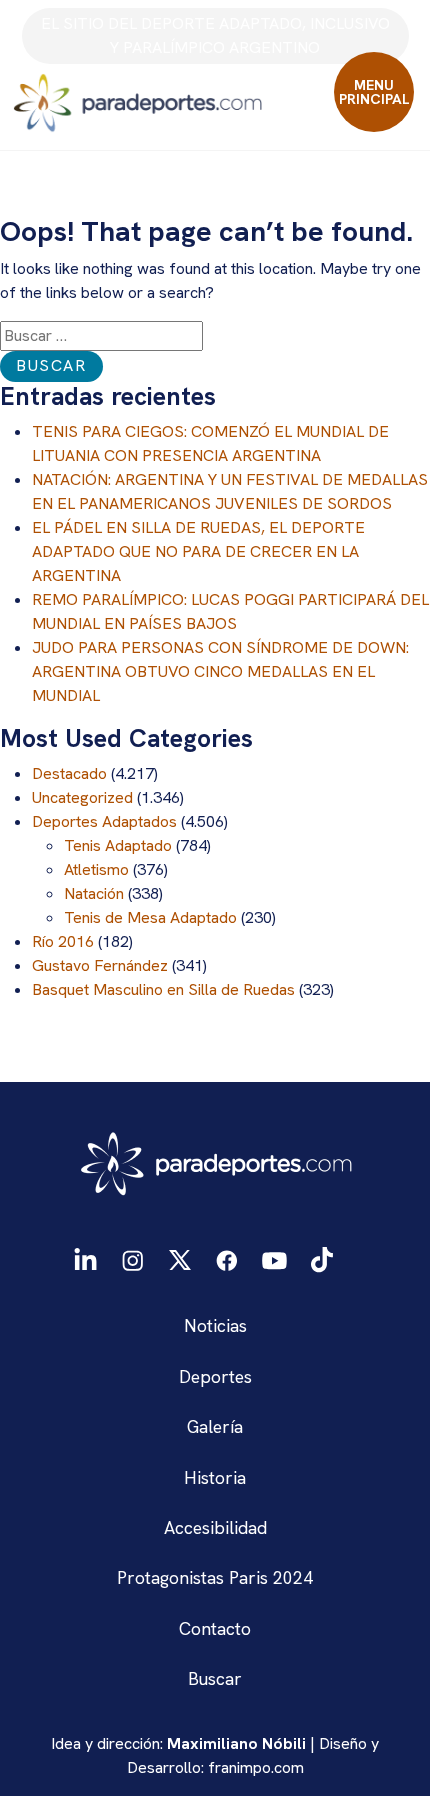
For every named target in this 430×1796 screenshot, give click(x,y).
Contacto (215, 1628)
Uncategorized (82, 797)
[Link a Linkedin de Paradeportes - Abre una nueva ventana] (85, 1259)
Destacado (69, 773)
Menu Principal (374, 92)
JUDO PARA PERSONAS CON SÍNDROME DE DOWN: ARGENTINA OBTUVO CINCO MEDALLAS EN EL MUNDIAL (220, 671)
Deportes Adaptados (104, 821)
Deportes (215, 1376)
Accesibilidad (215, 1527)
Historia (215, 1477)
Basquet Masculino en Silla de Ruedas (163, 989)
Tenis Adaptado (118, 845)
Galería (215, 1426)
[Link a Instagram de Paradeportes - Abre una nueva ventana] (132, 1258)
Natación (94, 893)
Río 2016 (63, 941)
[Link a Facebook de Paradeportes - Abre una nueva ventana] (227, 1258)
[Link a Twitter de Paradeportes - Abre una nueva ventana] (179, 1258)
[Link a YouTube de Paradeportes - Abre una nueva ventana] (274, 1258)
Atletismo (96, 869)
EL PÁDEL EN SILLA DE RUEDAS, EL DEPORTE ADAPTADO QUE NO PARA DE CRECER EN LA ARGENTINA (198, 551)
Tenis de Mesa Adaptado (150, 917)
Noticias (215, 1325)
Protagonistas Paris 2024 (215, 1577)
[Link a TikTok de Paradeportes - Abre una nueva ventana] (322, 1258)
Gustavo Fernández (100, 965)
